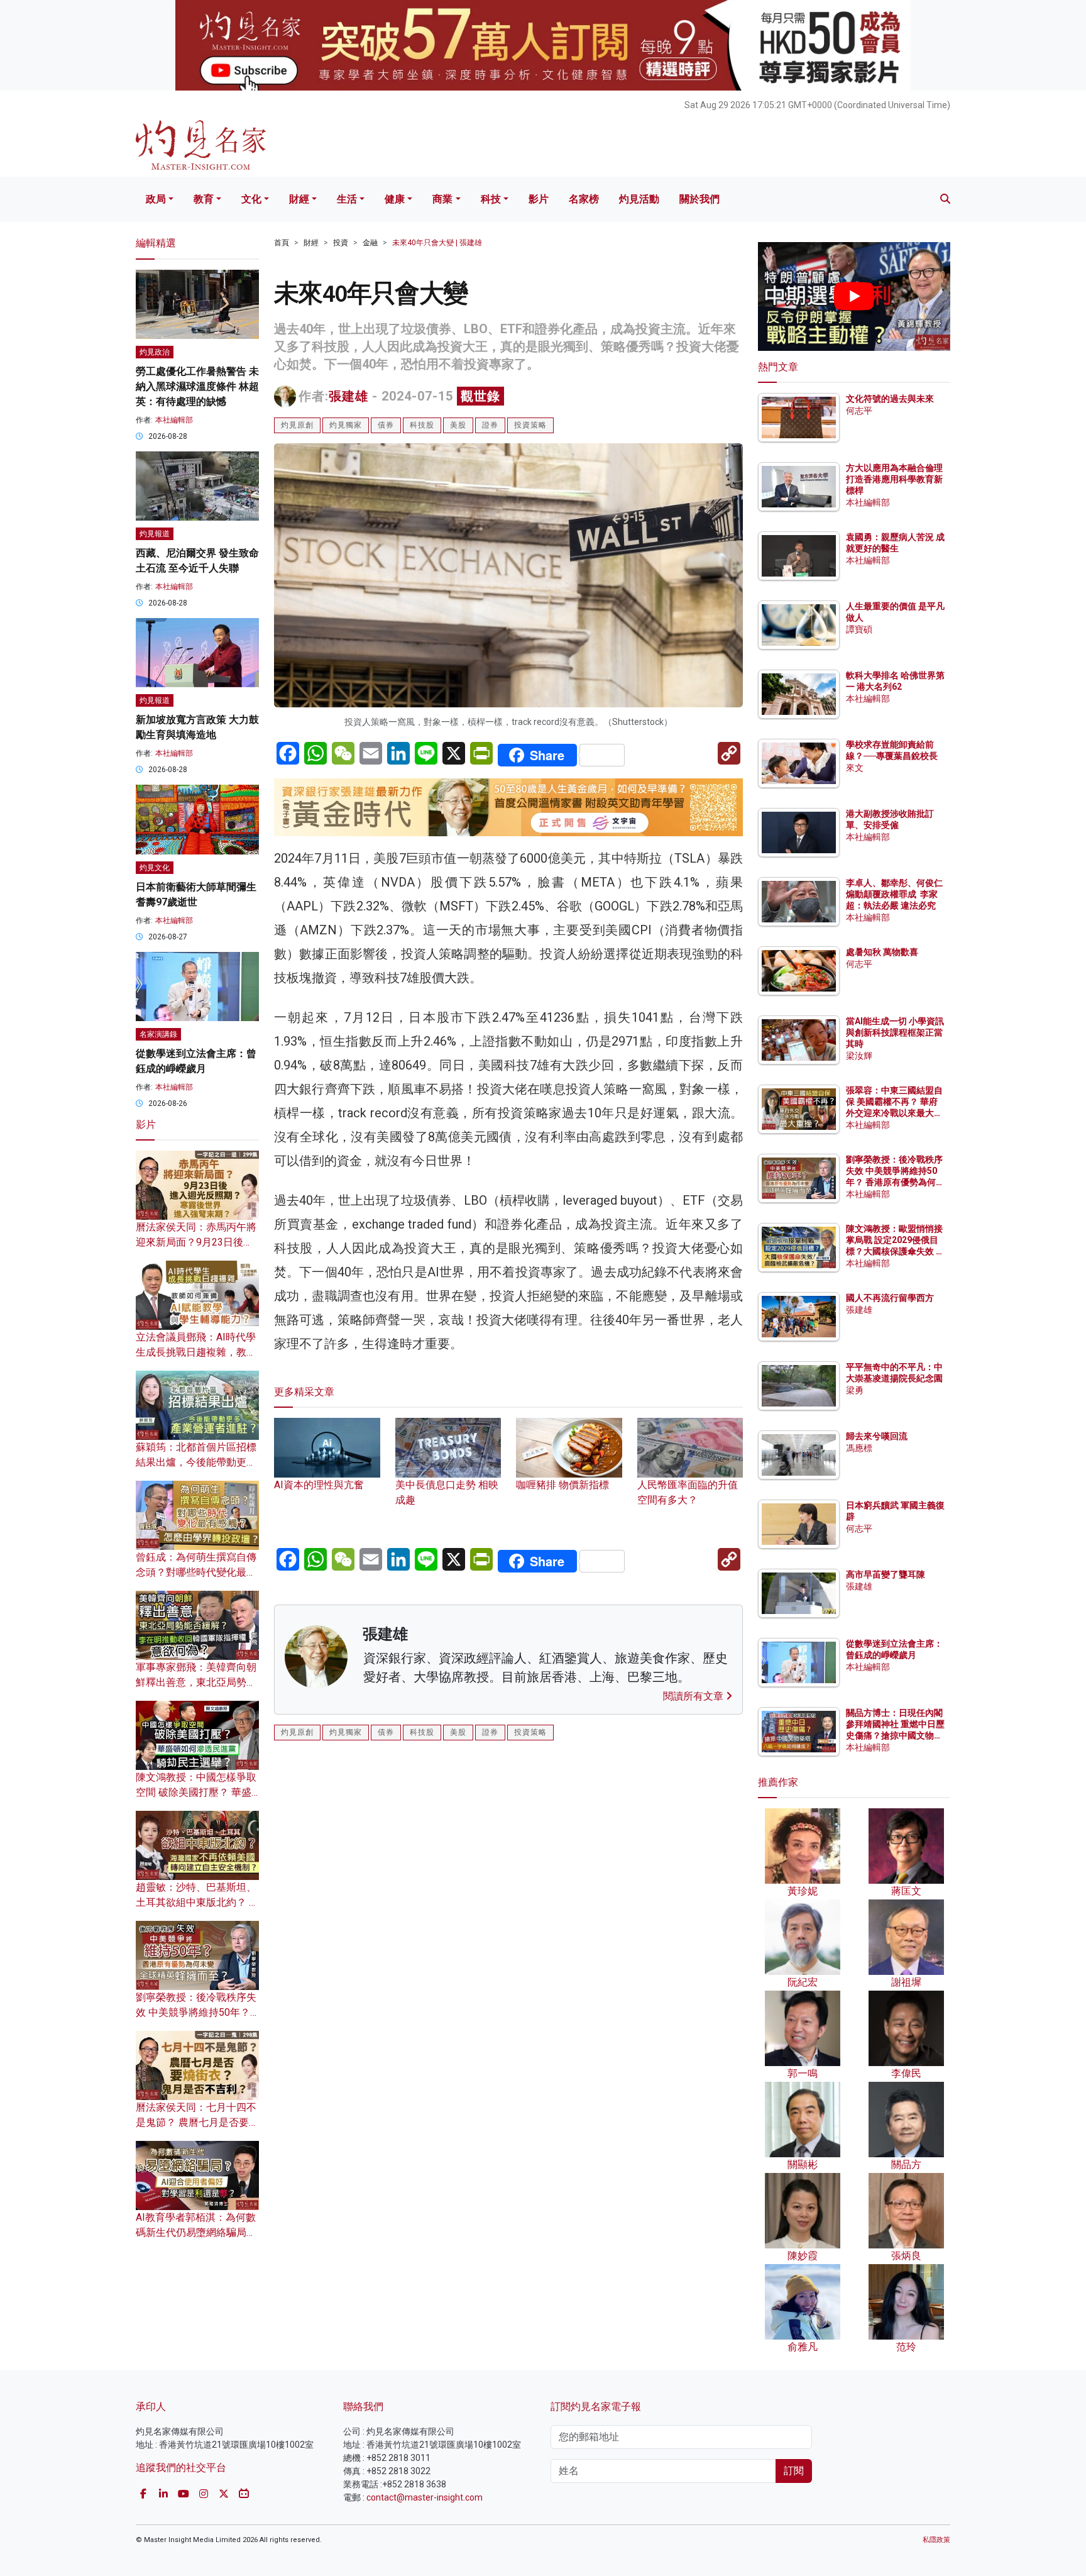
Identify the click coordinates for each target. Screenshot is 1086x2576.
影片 (539, 199)
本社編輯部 (174, 420)
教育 (204, 199)
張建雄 (348, 396)
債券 (386, 425)
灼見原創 (297, 425)
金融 (370, 243)
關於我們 (699, 199)
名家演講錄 (158, 1034)
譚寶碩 (859, 629)
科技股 (422, 425)
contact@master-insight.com (425, 2497)
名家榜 (584, 199)
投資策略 (530, 425)
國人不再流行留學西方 (890, 1298)
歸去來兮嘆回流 (877, 1436)
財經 (299, 199)
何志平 (859, 411)
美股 (458, 425)
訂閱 (794, 2471)
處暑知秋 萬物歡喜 (882, 952)
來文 (855, 768)
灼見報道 (155, 534)
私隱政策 (936, 2540)
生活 (347, 199)
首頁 (282, 243)
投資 (341, 243)
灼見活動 (639, 199)
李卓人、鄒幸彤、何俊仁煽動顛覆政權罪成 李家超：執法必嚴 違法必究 (894, 894)
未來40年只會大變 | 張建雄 (437, 243)
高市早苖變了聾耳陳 (886, 1574)
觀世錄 (480, 396)
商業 (442, 199)
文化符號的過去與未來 (890, 399)
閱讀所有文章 (694, 1696)
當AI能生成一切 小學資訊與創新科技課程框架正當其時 (895, 1032)
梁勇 (855, 1390)
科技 (491, 199)
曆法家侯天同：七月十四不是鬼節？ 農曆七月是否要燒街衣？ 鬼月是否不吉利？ (197, 2122)
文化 (251, 199)
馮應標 (859, 1448)
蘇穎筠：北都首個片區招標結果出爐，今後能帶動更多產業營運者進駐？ (196, 1462)
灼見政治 (155, 352)
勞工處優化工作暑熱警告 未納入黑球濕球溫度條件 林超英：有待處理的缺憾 (197, 386)
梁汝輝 (859, 1056)
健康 (395, 199)
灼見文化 (155, 868)
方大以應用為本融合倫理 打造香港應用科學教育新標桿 (895, 479)
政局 (156, 199)
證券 (490, 425)
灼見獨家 (346, 425)
